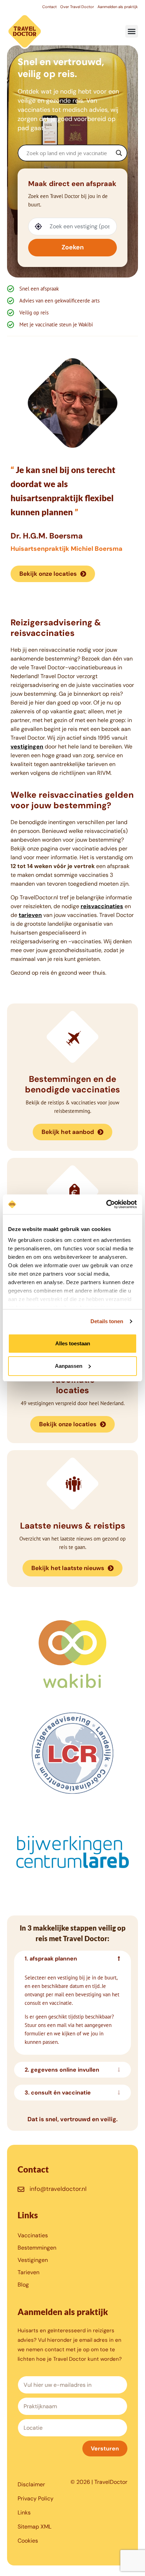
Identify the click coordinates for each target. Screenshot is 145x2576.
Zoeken (73, 247)
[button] (132, 31)
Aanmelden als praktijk (118, 7)
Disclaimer (31, 2484)
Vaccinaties (33, 2235)
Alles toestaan (73, 1343)
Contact (49, 7)
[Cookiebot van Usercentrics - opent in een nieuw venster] (106, 1204)
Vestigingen (33, 2260)
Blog (23, 2285)
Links (24, 2513)
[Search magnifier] (119, 153)
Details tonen (107, 1321)
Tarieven (29, 2272)
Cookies (28, 2541)
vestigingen (27, 747)
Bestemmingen (37, 2248)
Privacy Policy (36, 2498)
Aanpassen (69, 1366)
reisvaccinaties (102, 906)
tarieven (30, 915)
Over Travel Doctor (77, 7)
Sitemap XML (34, 2527)
